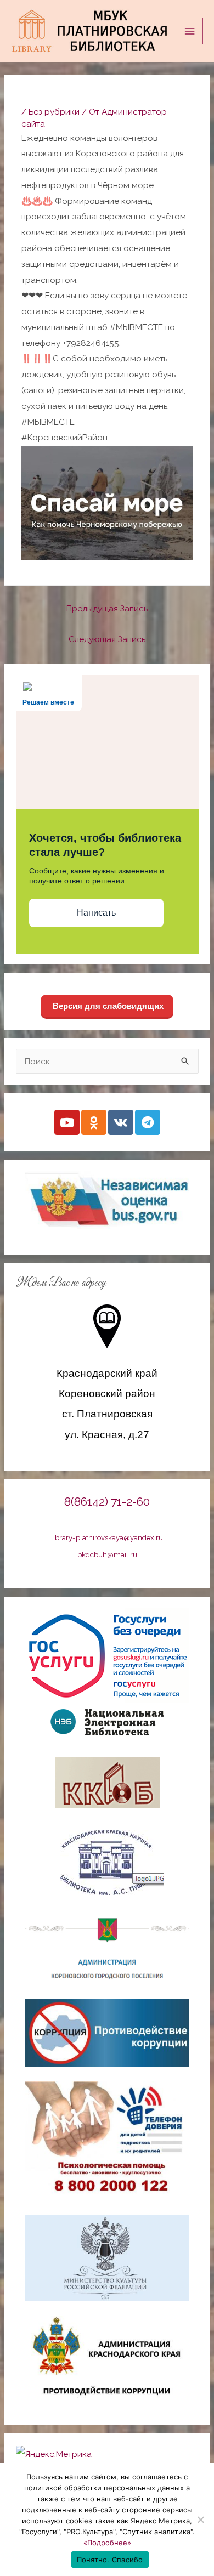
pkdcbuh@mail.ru (107, 1554)
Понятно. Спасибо (110, 2560)
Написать (96, 913)
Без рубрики (54, 112)
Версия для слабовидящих (107, 1006)
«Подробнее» (107, 2543)
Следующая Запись (107, 639)
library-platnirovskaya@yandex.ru (107, 1537)
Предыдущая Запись (107, 608)
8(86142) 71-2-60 (107, 1502)
